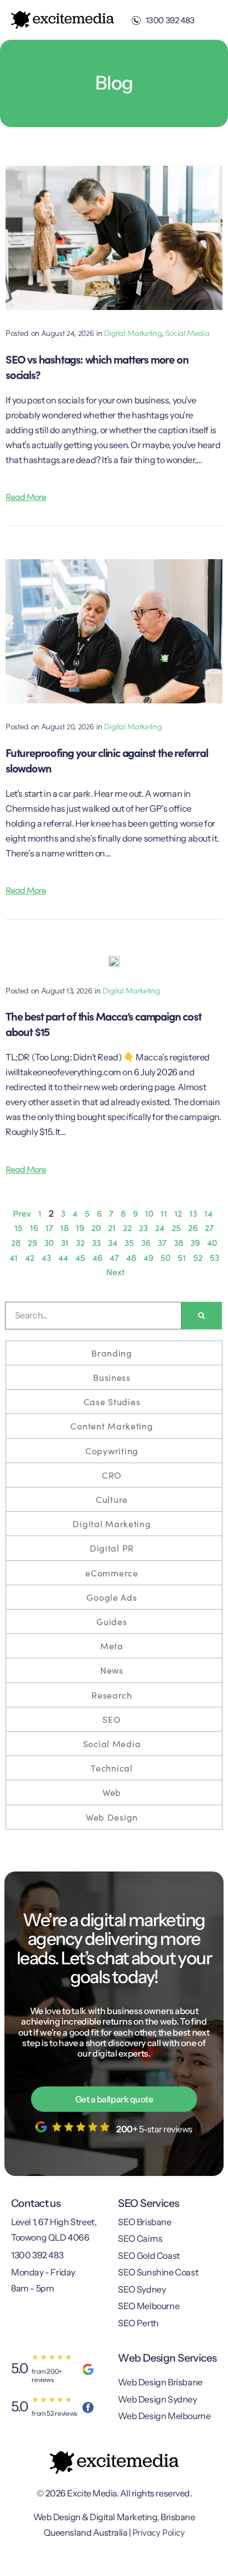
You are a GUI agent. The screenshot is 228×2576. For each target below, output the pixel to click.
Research (112, 1695)
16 (34, 1227)
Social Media (188, 333)
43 (46, 1257)
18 (64, 1227)
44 (63, 1257)
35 (129, 1242)
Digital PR (112, 1548)
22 (127, 1227)
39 (195, 1242)
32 (80, 1242)
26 (193, 1227)
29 (32, 1242)
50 (165, 1257)
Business (112, 1377)
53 (214, 1257)
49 (148, 1257)
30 (49, 1242)
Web (112, 1792)
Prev (22, 1213)
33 (96, 1242)
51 (182, 1257)
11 (164, 1213)
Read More (26, 496)
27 (209, 1227)
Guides (112, 1621)
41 (14, 1257)
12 (178, 1213)
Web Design (112, 1817)
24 (160, 1227)
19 (80, 1227)
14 (208, 1213)
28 (16, 1242)
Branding (112, 1353)
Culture (112, 1499)
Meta (112, 1646)
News (112, 1670)
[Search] (202, 1316)
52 (198, 1257)
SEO (112, 1719)
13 (193, 1213)
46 (97, 1257)
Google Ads (112, 1597)
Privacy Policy (158, 2532)
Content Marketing (112, 1426)
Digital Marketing (133, 333)
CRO (112, 1475)
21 (112, 1227)
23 (143, 1227)
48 (131, 1257)
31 (65, 1242)
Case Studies (112, 1401)
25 (176, 1227)
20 (96, 1227)
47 (114, 1257)
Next (115, 1271)
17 (49, 1227)
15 (19, 1227)
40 (212, 1242)
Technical (112, 1768)
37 (162, 1242)
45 (80, 1257)
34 (113, 1242)
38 (178, 1242)
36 (146, 1242)
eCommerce (112, 1573)
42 (30, 1257)
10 (149, 1213)
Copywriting (112, 1450)
